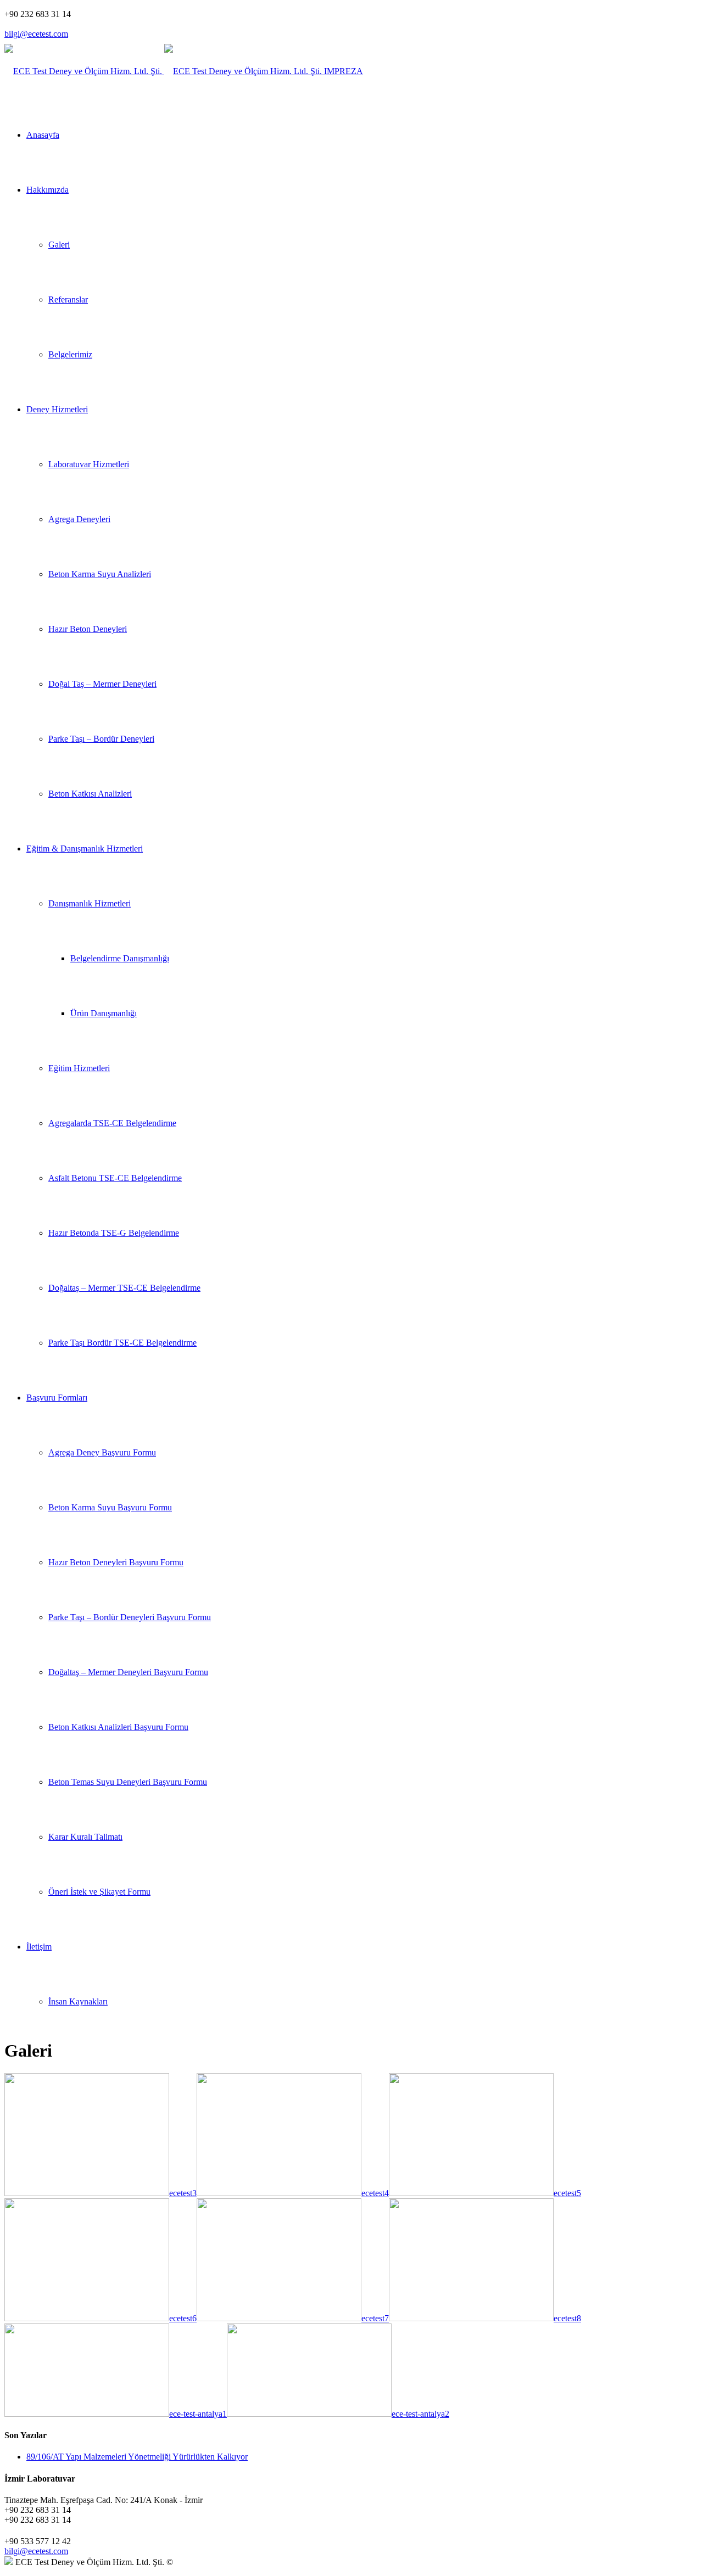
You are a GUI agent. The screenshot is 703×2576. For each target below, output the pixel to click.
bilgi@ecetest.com (36, 34)
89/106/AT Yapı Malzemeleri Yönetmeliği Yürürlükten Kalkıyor (137, 2457)
